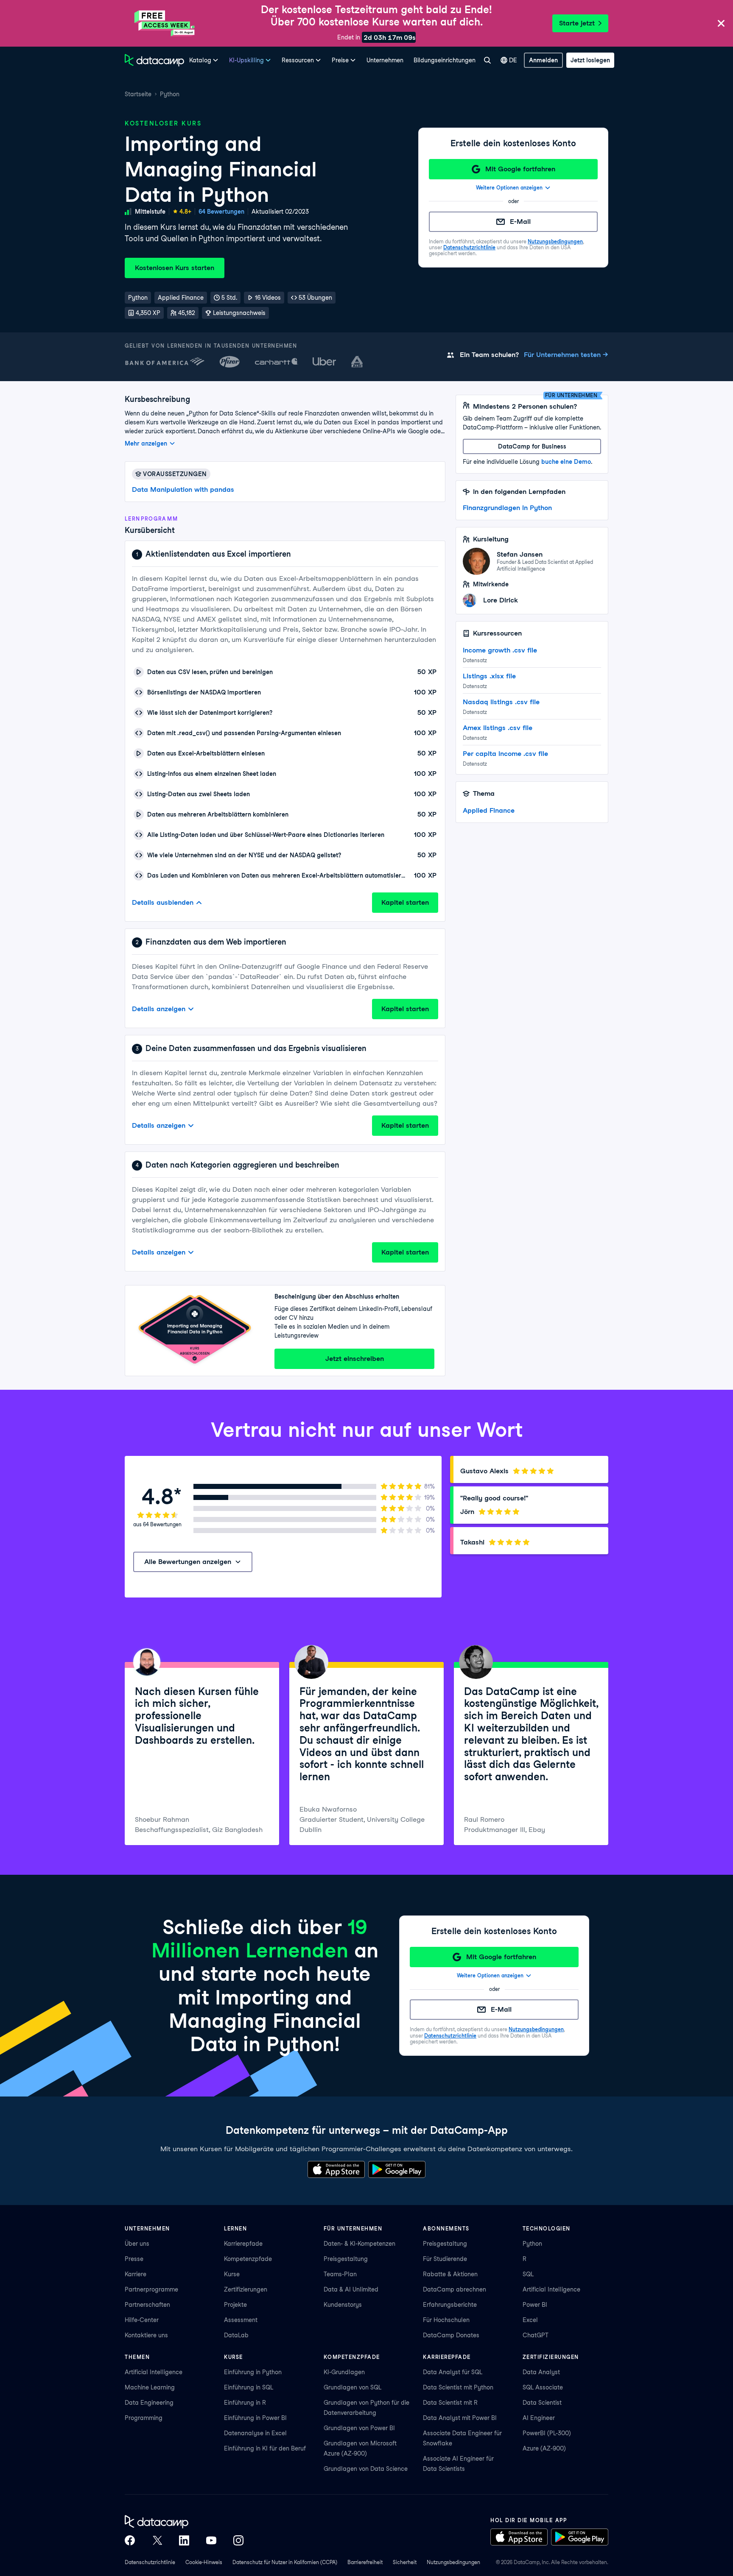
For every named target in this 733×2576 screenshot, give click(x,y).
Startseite (138, 94)
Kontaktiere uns (146, 2335)
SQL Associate (543, 2387)
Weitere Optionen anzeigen (509, 188)
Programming (144, 2418)
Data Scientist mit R (450, 2403)
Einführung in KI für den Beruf (265, 2448)
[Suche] (487, 60)
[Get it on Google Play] (397, 2169)
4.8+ (185, 212)
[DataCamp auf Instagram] (238, 2540)
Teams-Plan (340, 2274)
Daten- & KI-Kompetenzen (360, 2244)
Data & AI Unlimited (351, 2289)
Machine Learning (150, 2387)
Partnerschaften (147, 2305)
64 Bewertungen (221, 212)
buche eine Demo (566, 462)
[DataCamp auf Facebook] (130, 2540)
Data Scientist (542, 2403)
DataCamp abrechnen (455, 2289)
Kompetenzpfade (248, 2259)
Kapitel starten (405, 902)
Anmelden (543, 60)
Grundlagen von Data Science (366, 2469)
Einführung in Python (253, 2372)
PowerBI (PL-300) (547, 2433)
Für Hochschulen (446, 2320)
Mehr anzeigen (146, 443)
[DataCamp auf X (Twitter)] (157, 2540)
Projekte (235, 2305)
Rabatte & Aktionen (450, 2274)
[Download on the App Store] (336, 2169)
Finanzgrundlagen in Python (507, 508)
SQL (528, 2274)
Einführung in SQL (249, 2387)
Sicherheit (405, 2562)
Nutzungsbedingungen (555, 241)
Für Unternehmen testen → (566, 355)
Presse (134, 2259)
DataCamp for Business (532, 446)
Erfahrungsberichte (450, 2305)
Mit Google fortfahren (520, 169)
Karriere (136, 2274)
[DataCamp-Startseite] (154, 60)
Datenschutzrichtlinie (469, 247)
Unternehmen (385, 60)
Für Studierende (445, 2259)
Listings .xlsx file (489, 676)
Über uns (137, 2244)
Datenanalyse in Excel (255, 2433)
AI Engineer (539, 2418)
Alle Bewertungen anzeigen (188, 1562)
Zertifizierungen (246, 2289)
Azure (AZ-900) (544, 2448)
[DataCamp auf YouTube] (211, 2540)
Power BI (535, 2305)
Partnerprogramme (151, 2289)
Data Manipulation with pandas (183, 489)
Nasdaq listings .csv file (501, 702)
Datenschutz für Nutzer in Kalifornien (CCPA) (285, 2562)
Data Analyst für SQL (453, 2372)
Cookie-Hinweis (204, 2562)
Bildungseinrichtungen (445, 60)
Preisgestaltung (346, 2259)
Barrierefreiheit (365, 2562)
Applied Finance (489, 810)
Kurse (232, 2274)
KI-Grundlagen (344, 2372)
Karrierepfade (243, 2244)
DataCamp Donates (451, 2335)
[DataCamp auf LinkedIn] (184, 2540)
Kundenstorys (343, 2305)
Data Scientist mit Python (458, 2387)
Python (170, 94)
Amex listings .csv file (498, 728)
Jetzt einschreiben (355, 1359)
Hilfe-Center (142, 2320)
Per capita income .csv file (505, 754)
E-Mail (520, 222)
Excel (530, 2320)
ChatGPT (536, 2335)
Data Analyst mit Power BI (460, 2418)
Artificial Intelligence (551, 2289)
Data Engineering (149, 2403)
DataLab (236, 2335)
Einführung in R (245, 2403)
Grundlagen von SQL (353, 2387)
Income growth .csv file (500, 650)
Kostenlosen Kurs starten (175, 268)
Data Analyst (541, 2372)
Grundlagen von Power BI (359, 2428)
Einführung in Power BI (255, 2418)
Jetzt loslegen (590, 60)
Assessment (241, 2320)
